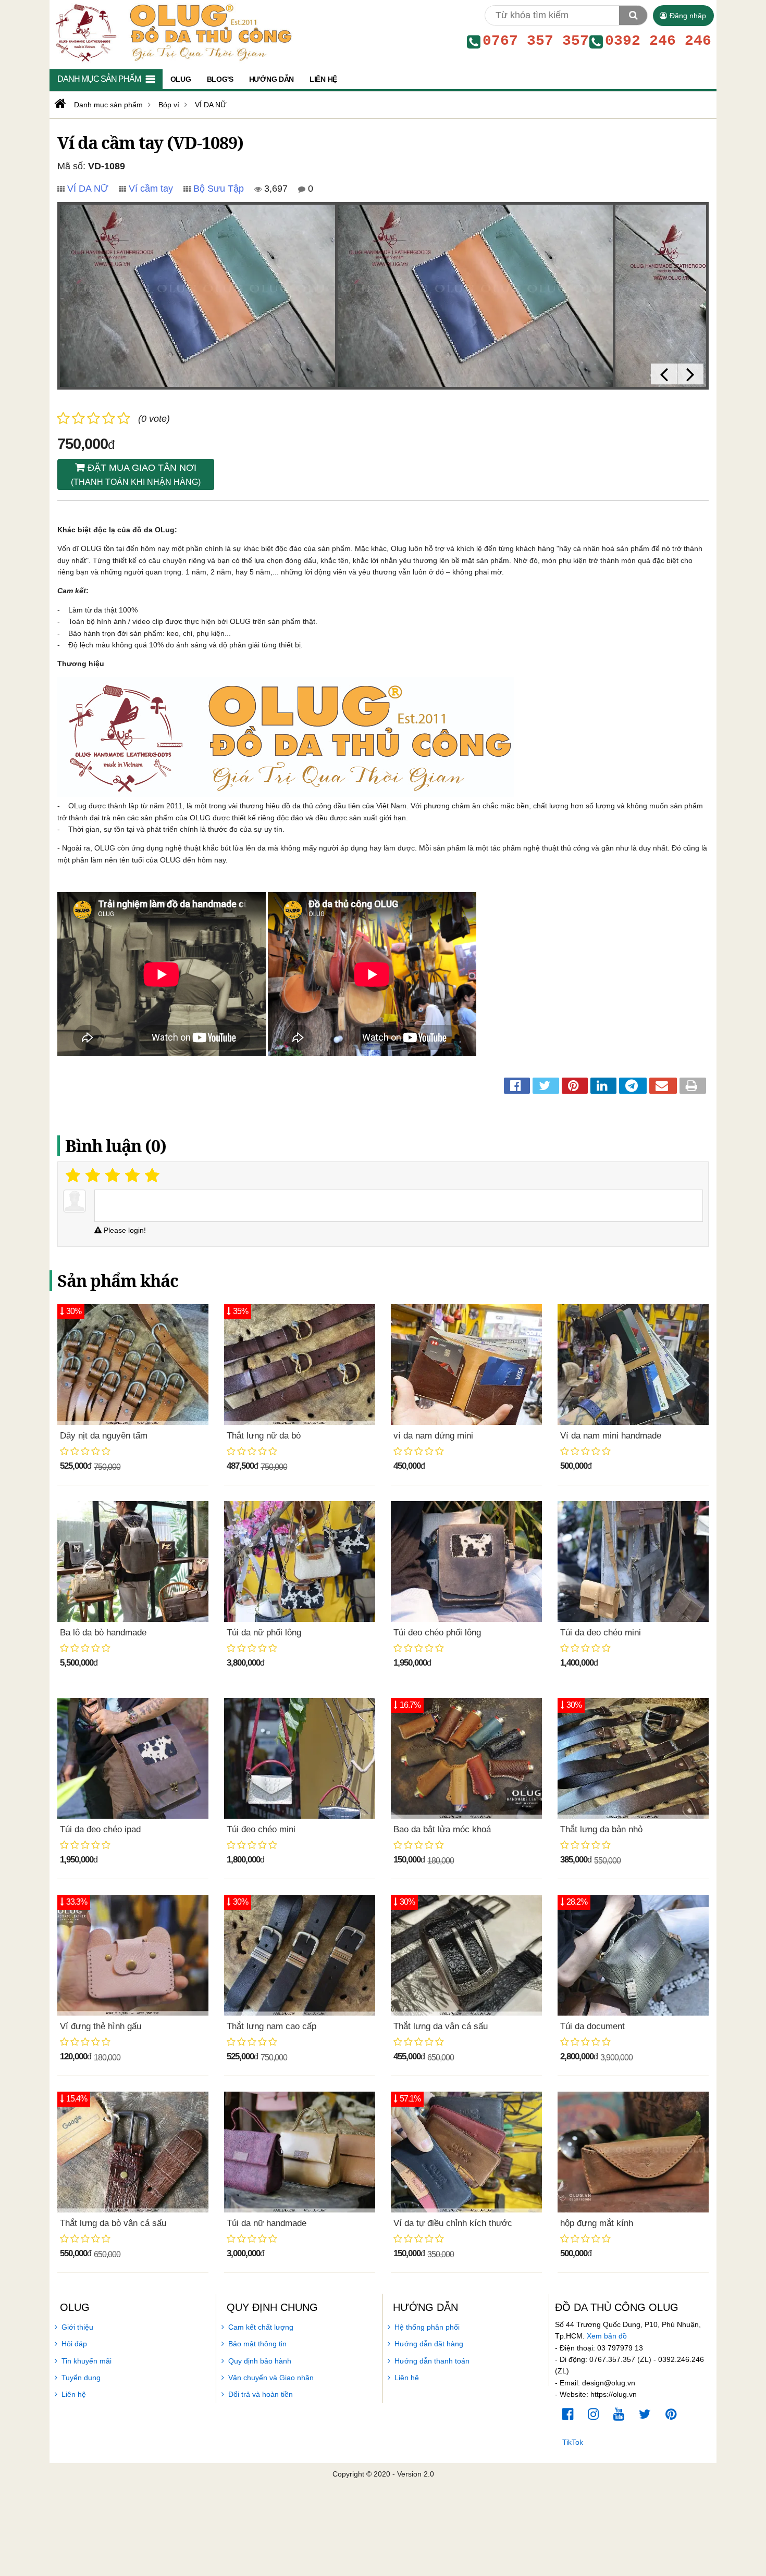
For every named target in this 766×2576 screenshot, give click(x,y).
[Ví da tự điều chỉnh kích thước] (466, 2152)
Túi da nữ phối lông (264, 1633)
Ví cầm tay (151, 189)
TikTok (573, 2442)
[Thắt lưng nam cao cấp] (300, 1955)
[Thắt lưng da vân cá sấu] (466, 1955)
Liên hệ (74, 2394)
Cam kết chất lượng (261, 2327)
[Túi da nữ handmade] (300, 2152)
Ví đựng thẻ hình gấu (101, 2026)
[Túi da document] (633, 1955)
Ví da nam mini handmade (611, 1436)
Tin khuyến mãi (87, 2361)
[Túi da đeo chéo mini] (633, 1561)
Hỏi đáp (74, 2344)
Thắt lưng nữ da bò (264, 1436)
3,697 (275, 189)
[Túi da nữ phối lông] (300, 1561)
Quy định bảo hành (260, 2361)
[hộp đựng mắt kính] (633, 2152)
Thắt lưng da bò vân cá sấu (113, 2223)
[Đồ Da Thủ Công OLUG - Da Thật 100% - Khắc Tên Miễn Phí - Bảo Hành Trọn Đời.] (171, 32)
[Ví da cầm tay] (197, 296)
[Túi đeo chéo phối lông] (466, 1561)
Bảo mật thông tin (257, 2344)
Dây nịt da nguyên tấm (104, 1436)
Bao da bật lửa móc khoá (442, 1829)
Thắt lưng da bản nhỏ (601, 1829)
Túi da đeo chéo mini (601, 1633)
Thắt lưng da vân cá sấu (441, 2026)
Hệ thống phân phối (427, 2327)
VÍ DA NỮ (88, 189)
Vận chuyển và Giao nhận (271, 2378)
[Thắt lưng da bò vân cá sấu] (133, 2152)
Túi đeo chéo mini (261, 1829)
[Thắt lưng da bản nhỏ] (633, 1758)
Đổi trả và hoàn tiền (261, 2394)
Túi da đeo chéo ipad (100, 1829)
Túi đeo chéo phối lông (437, 1633)
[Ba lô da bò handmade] (133, 1561)
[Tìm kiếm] (633, 15)
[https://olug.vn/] (59, 104)
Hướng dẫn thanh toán (432, 2361)
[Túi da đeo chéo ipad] (133, 1758)
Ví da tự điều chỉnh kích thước (453, 2223)
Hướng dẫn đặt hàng (429, 2344)
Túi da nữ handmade (267, 2223)
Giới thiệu (77, 2327)
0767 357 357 (536, 41)
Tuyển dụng (81, 2378)
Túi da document (592, 2026)
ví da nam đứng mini (433, 1436)
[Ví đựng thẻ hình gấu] (133, 1955)
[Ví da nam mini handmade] (633, 1365)
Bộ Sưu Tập (219, 189)
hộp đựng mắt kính (597, 2223)
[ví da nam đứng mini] (466, 1365)
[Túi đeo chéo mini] (300, 1758)
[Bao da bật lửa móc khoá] (466, 1758)
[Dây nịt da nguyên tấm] (133, 1365)
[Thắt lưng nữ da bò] (300, 1365)
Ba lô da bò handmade (103, 1633)
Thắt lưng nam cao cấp (271, 2026)
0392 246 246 (658, 41)
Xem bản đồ (607, 2336)
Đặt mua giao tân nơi (136, 474)
